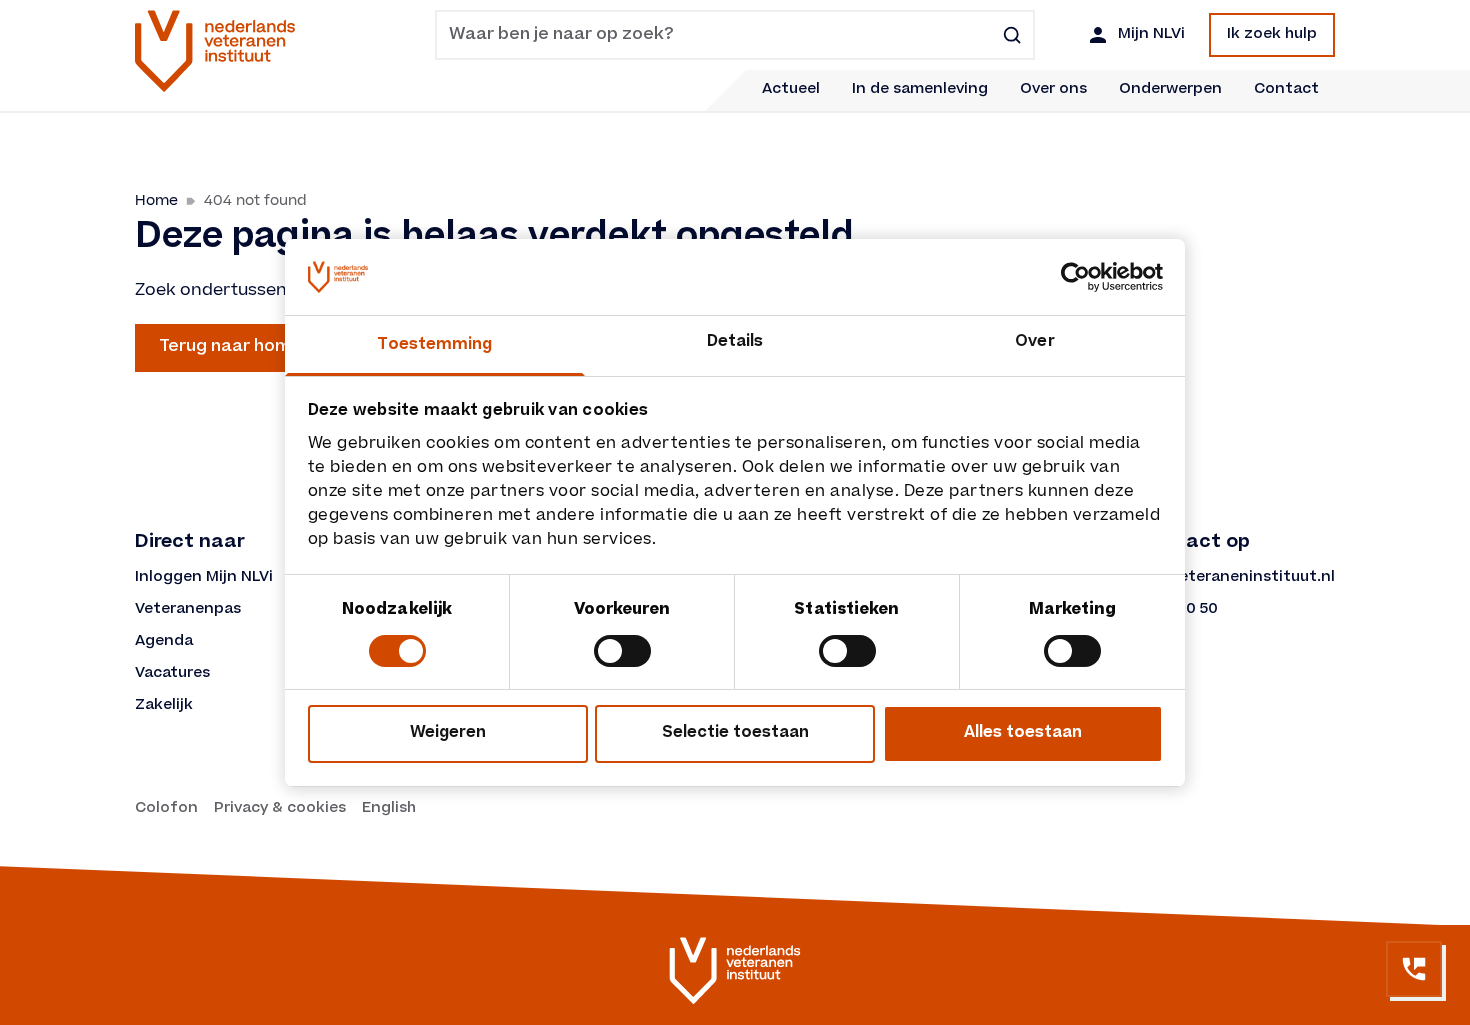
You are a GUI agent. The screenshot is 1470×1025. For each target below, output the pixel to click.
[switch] (622, 651)
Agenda (164, 642)
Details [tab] (735, 342)
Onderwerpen (1170, 90)
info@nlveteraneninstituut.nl (1222, 578)
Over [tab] (1034, 342)
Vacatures (172, 674)
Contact (1286, 90)
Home (156, 200)
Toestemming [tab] (434, 345)
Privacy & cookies (280, 809)
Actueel (791, 90)
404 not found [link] (255, 200)
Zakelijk (164, 706)
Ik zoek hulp (1272, 35)
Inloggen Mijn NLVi (204, 578)
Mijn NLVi (1151, 35)
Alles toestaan (1023, 733)
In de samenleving (920, 90)
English (389, 809)
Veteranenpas (188, 610)
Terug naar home (230, 347)
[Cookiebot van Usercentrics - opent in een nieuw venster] (1075, 277)
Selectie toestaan (735, 733)
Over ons (1053, 90)
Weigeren (448, 733)
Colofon (166, 809)
